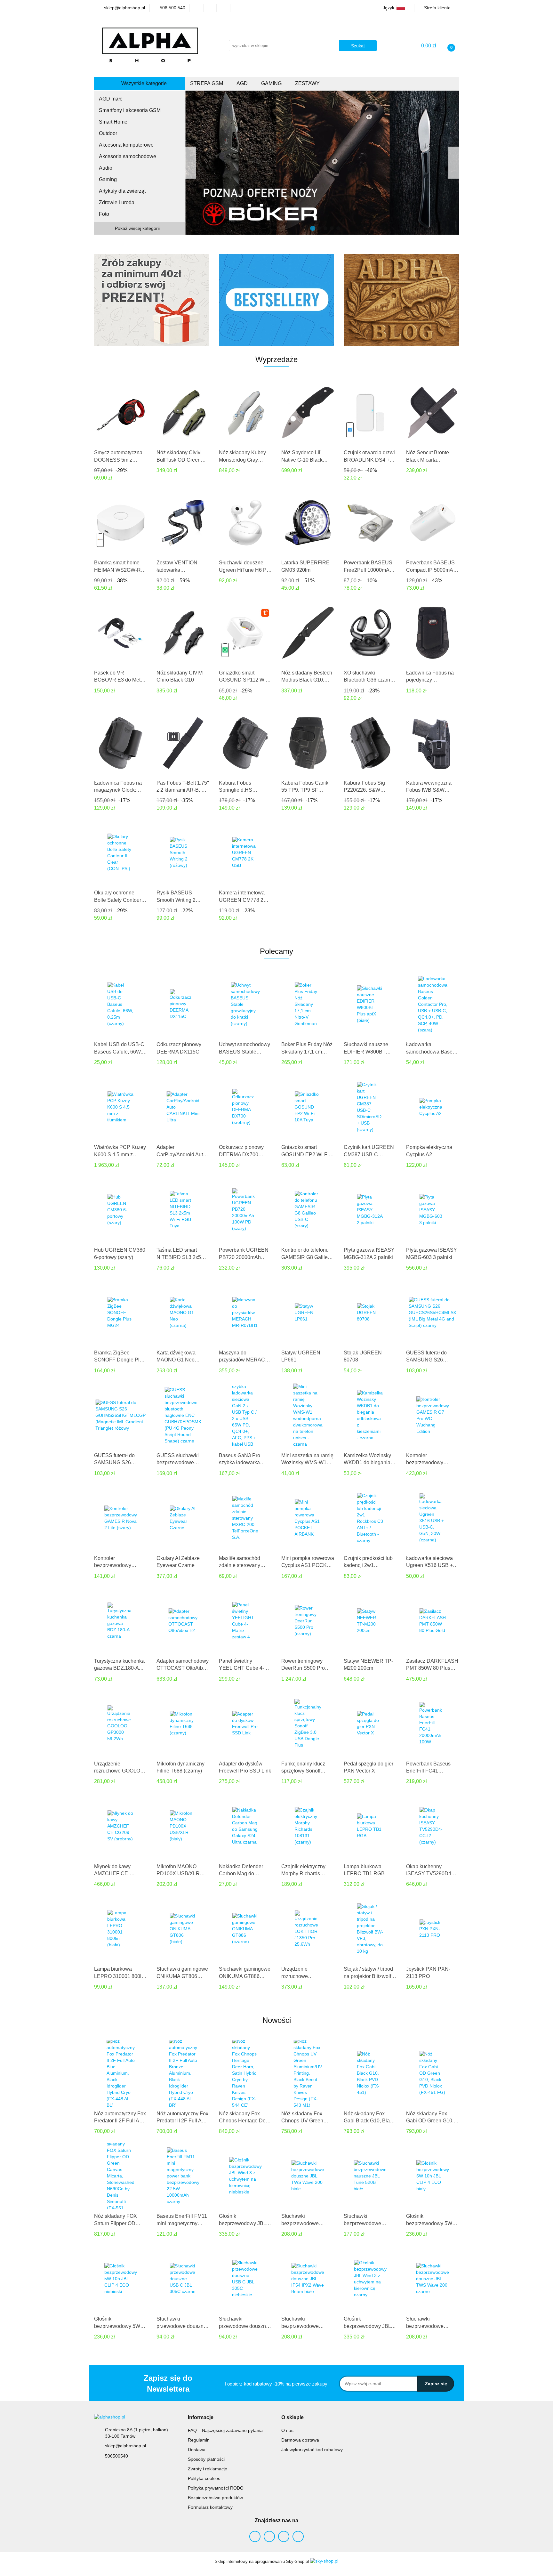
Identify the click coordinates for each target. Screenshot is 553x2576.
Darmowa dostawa (300, 2440)
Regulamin (199, 2440)
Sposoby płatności (206, 2459)
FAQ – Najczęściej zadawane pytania (225, 2430)
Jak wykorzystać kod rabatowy (312, 2450)
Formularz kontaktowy (210, 2507)
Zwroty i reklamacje (208, 2469)
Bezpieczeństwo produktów (215, 2498)
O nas (287, 2430)
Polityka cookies (204, 2478)
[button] (201, 2418)
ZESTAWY (308, 83)
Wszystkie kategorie (143, 83)
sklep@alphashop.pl (125, 2446)
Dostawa (197, 2450)
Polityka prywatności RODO (216, 2488)
